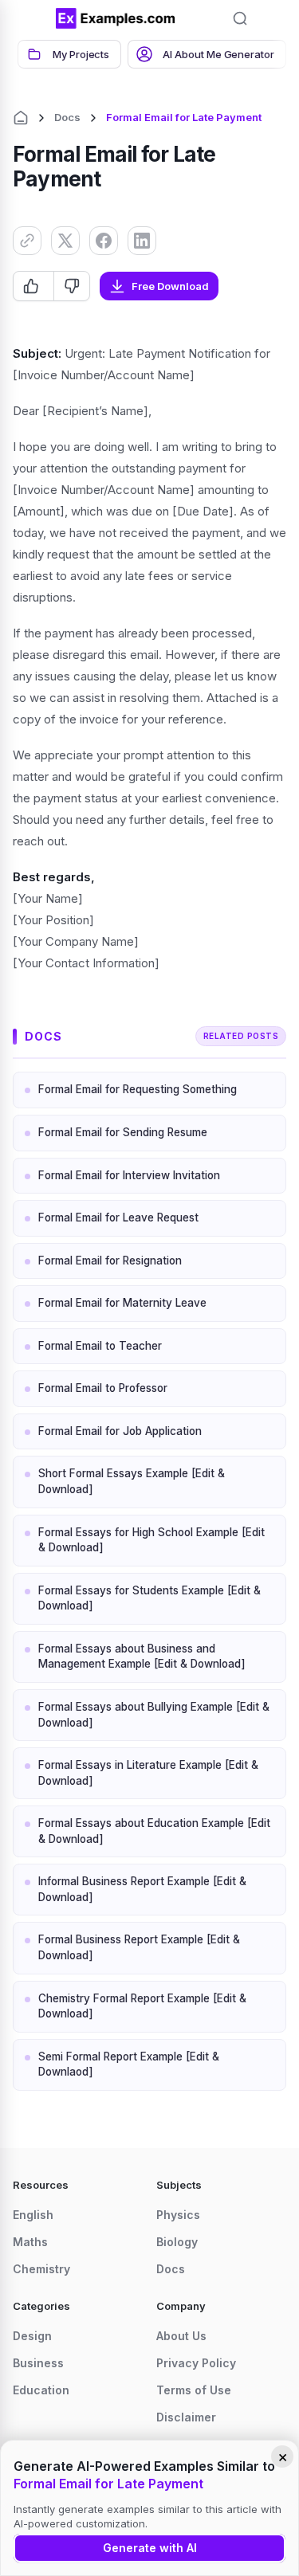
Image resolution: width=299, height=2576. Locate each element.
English (33, 2215)
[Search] (240, 18)
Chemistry (41, 2269)
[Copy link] (27, 241)
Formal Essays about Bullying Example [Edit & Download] (154, 1715)
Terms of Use (194, 2390)
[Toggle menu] (32, 18)
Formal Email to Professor (103, 1388)
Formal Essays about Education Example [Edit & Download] (154, 1831)
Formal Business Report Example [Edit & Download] (139, 1947)
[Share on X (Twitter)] (65, 241)
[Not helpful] (71, 286)
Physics (178, 2215)
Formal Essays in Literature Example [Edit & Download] (148, 1773)
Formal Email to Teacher (100, 1346)
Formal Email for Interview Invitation (129, 1175)
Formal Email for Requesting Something (138, 1089)
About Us (181, 2336)
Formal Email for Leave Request (118, 1217)
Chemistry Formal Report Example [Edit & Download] (142, 2006)
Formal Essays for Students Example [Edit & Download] (149, 1598)
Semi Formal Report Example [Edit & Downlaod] (129, 2064)
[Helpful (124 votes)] (33, 286)
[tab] (69, 54)
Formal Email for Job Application (120, 1431)
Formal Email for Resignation (110, 1261)
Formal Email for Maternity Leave (122, 1303)
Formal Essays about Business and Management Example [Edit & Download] (142, 1657)
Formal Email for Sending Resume (123, 1132)
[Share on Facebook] (104, 241)
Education (41, 2390)
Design (32, 2336)
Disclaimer (186, 2417)
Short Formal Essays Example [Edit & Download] (132, 1481)
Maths (30, 2242)
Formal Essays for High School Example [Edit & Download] (151, 1540)
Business (38, 2363)
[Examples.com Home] (116, 18)
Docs (67, 117)
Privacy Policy (196, 2363)
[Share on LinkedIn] (142, 241)
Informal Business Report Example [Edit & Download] (142, 1889)
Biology (177, 2242)
